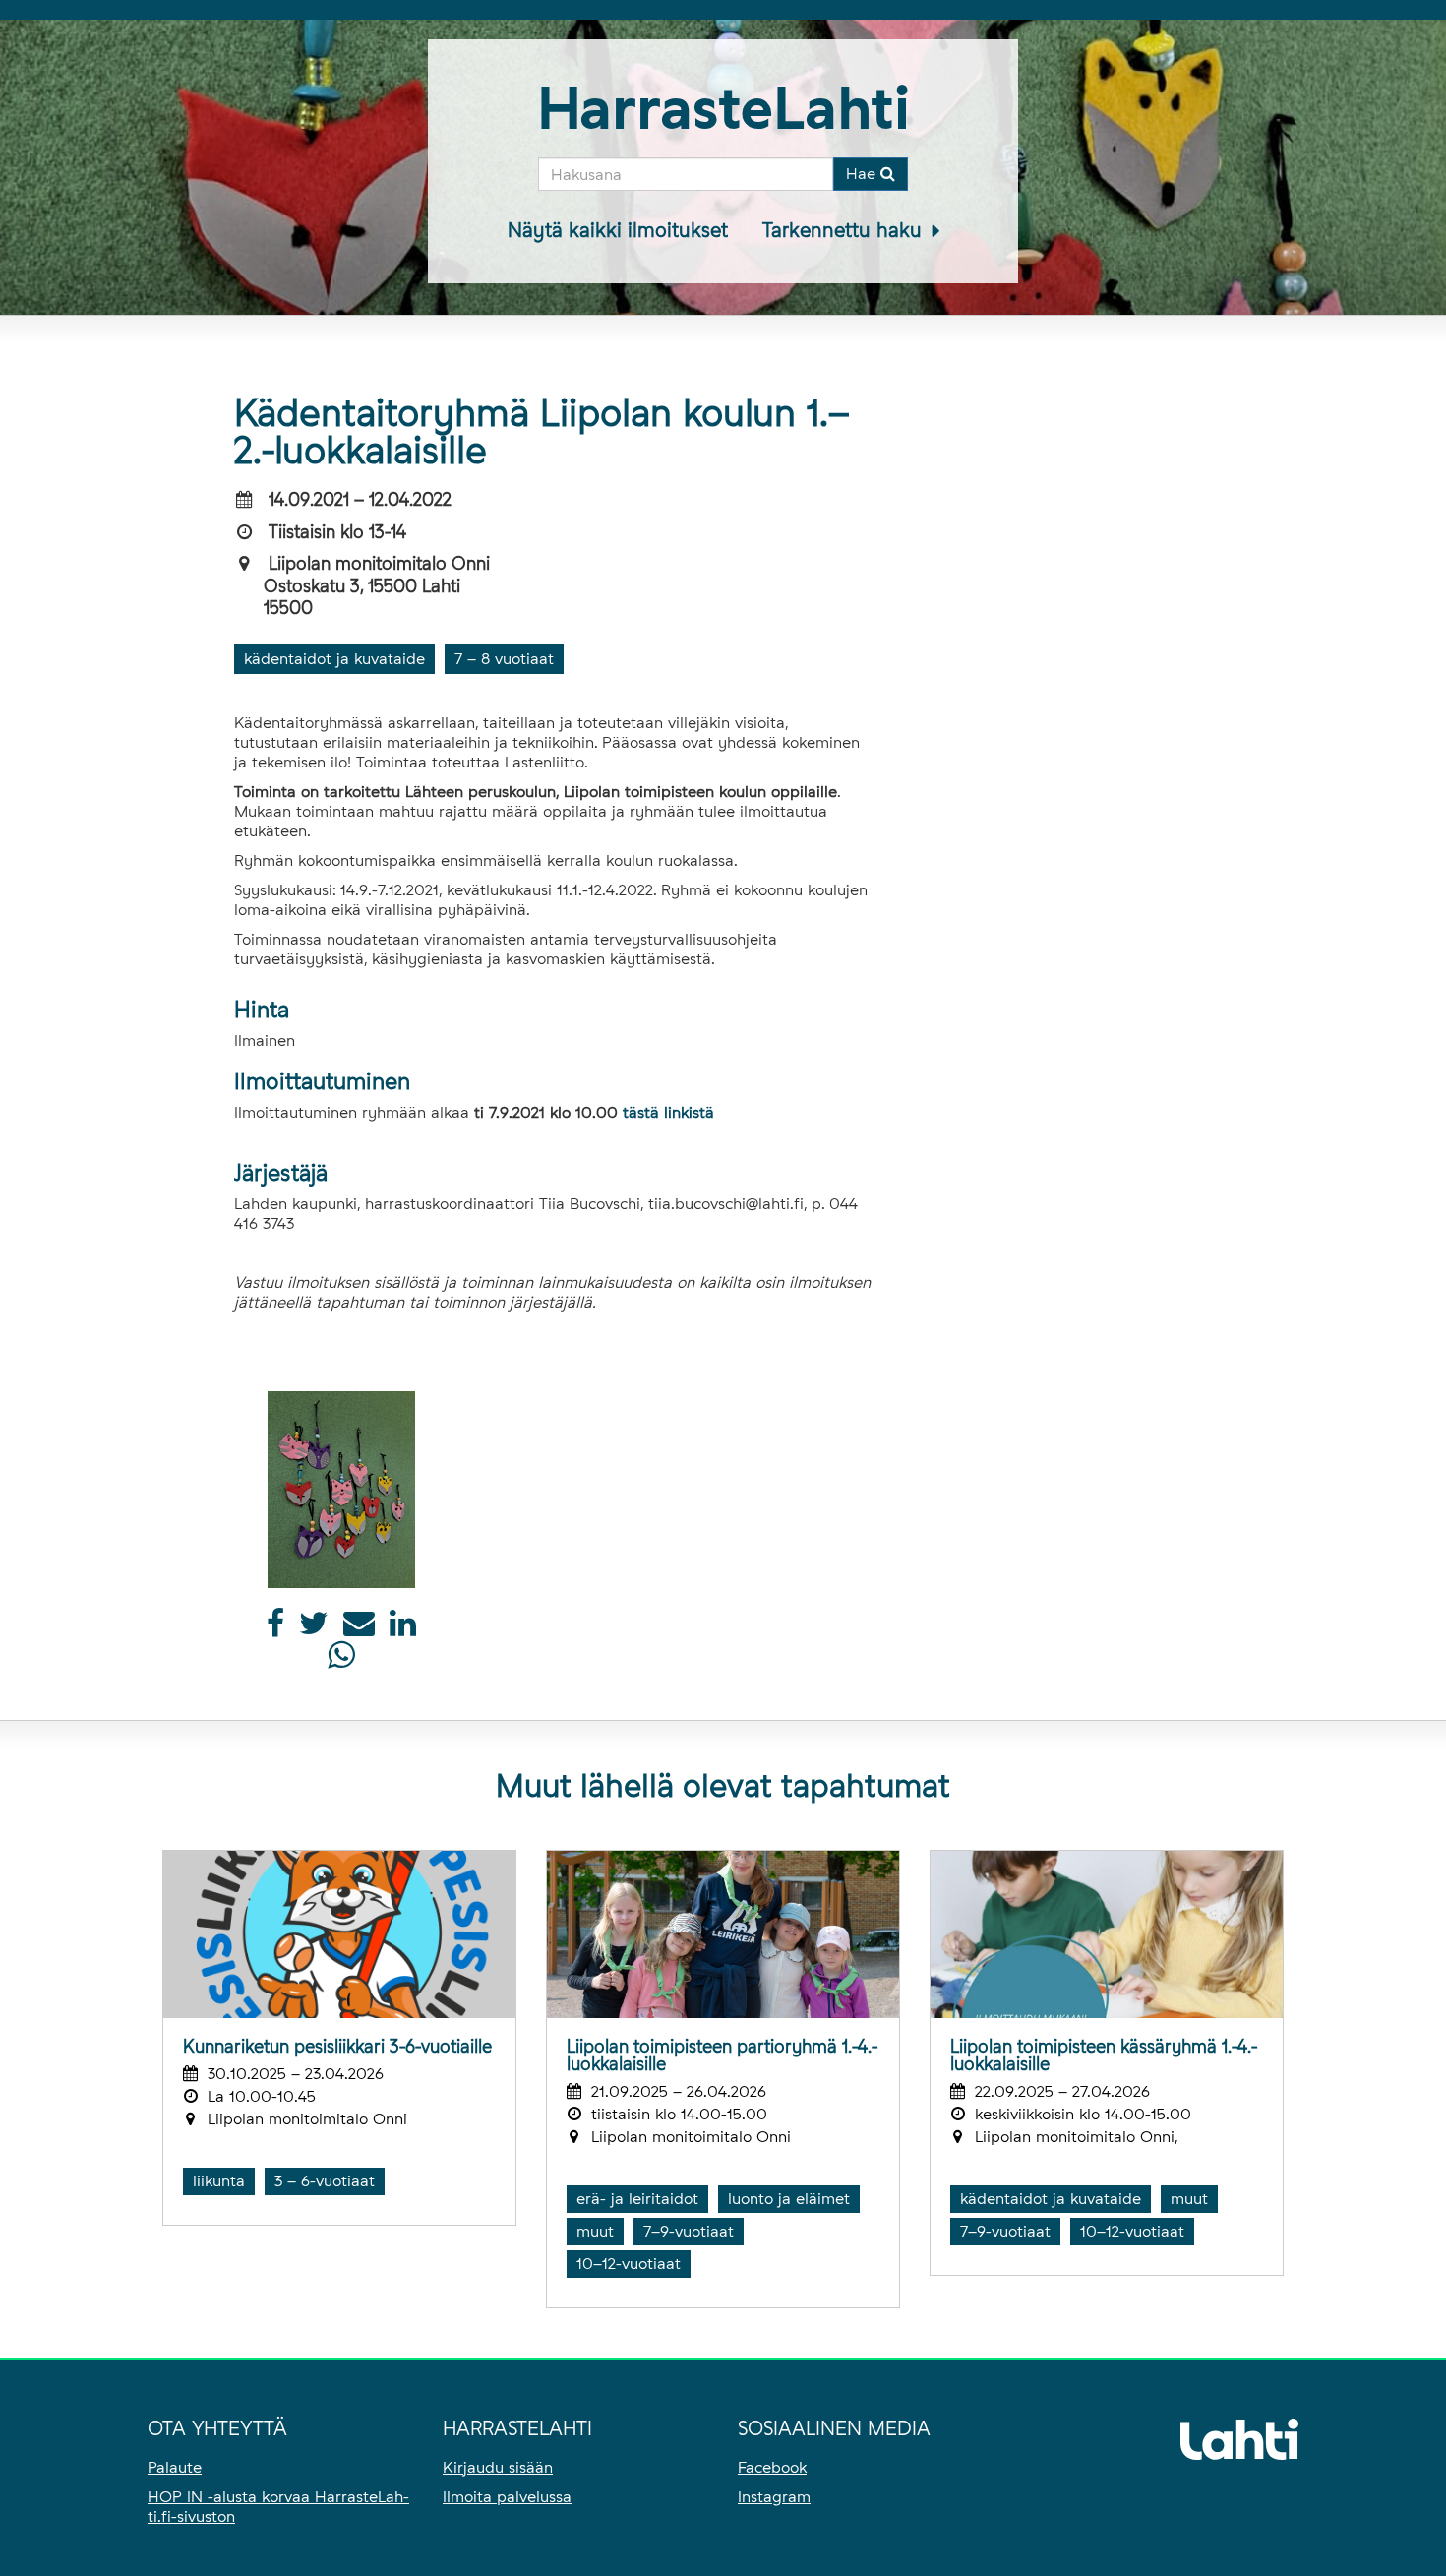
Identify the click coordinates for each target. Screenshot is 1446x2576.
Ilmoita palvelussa (507, 2497)
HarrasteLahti (723, 108)
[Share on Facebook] (275, 1629)
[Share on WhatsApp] (341, 1660)
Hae (863, 174)
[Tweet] (314, 1629)
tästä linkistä (668, 1112)
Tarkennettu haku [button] (845, 230)
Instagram (774, 2497)
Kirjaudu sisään (498, 2467)
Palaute (175, 2467)
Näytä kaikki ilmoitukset (618, 230)
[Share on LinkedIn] (403, 1629)
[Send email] (359, 1629)
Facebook (772, 2467)
